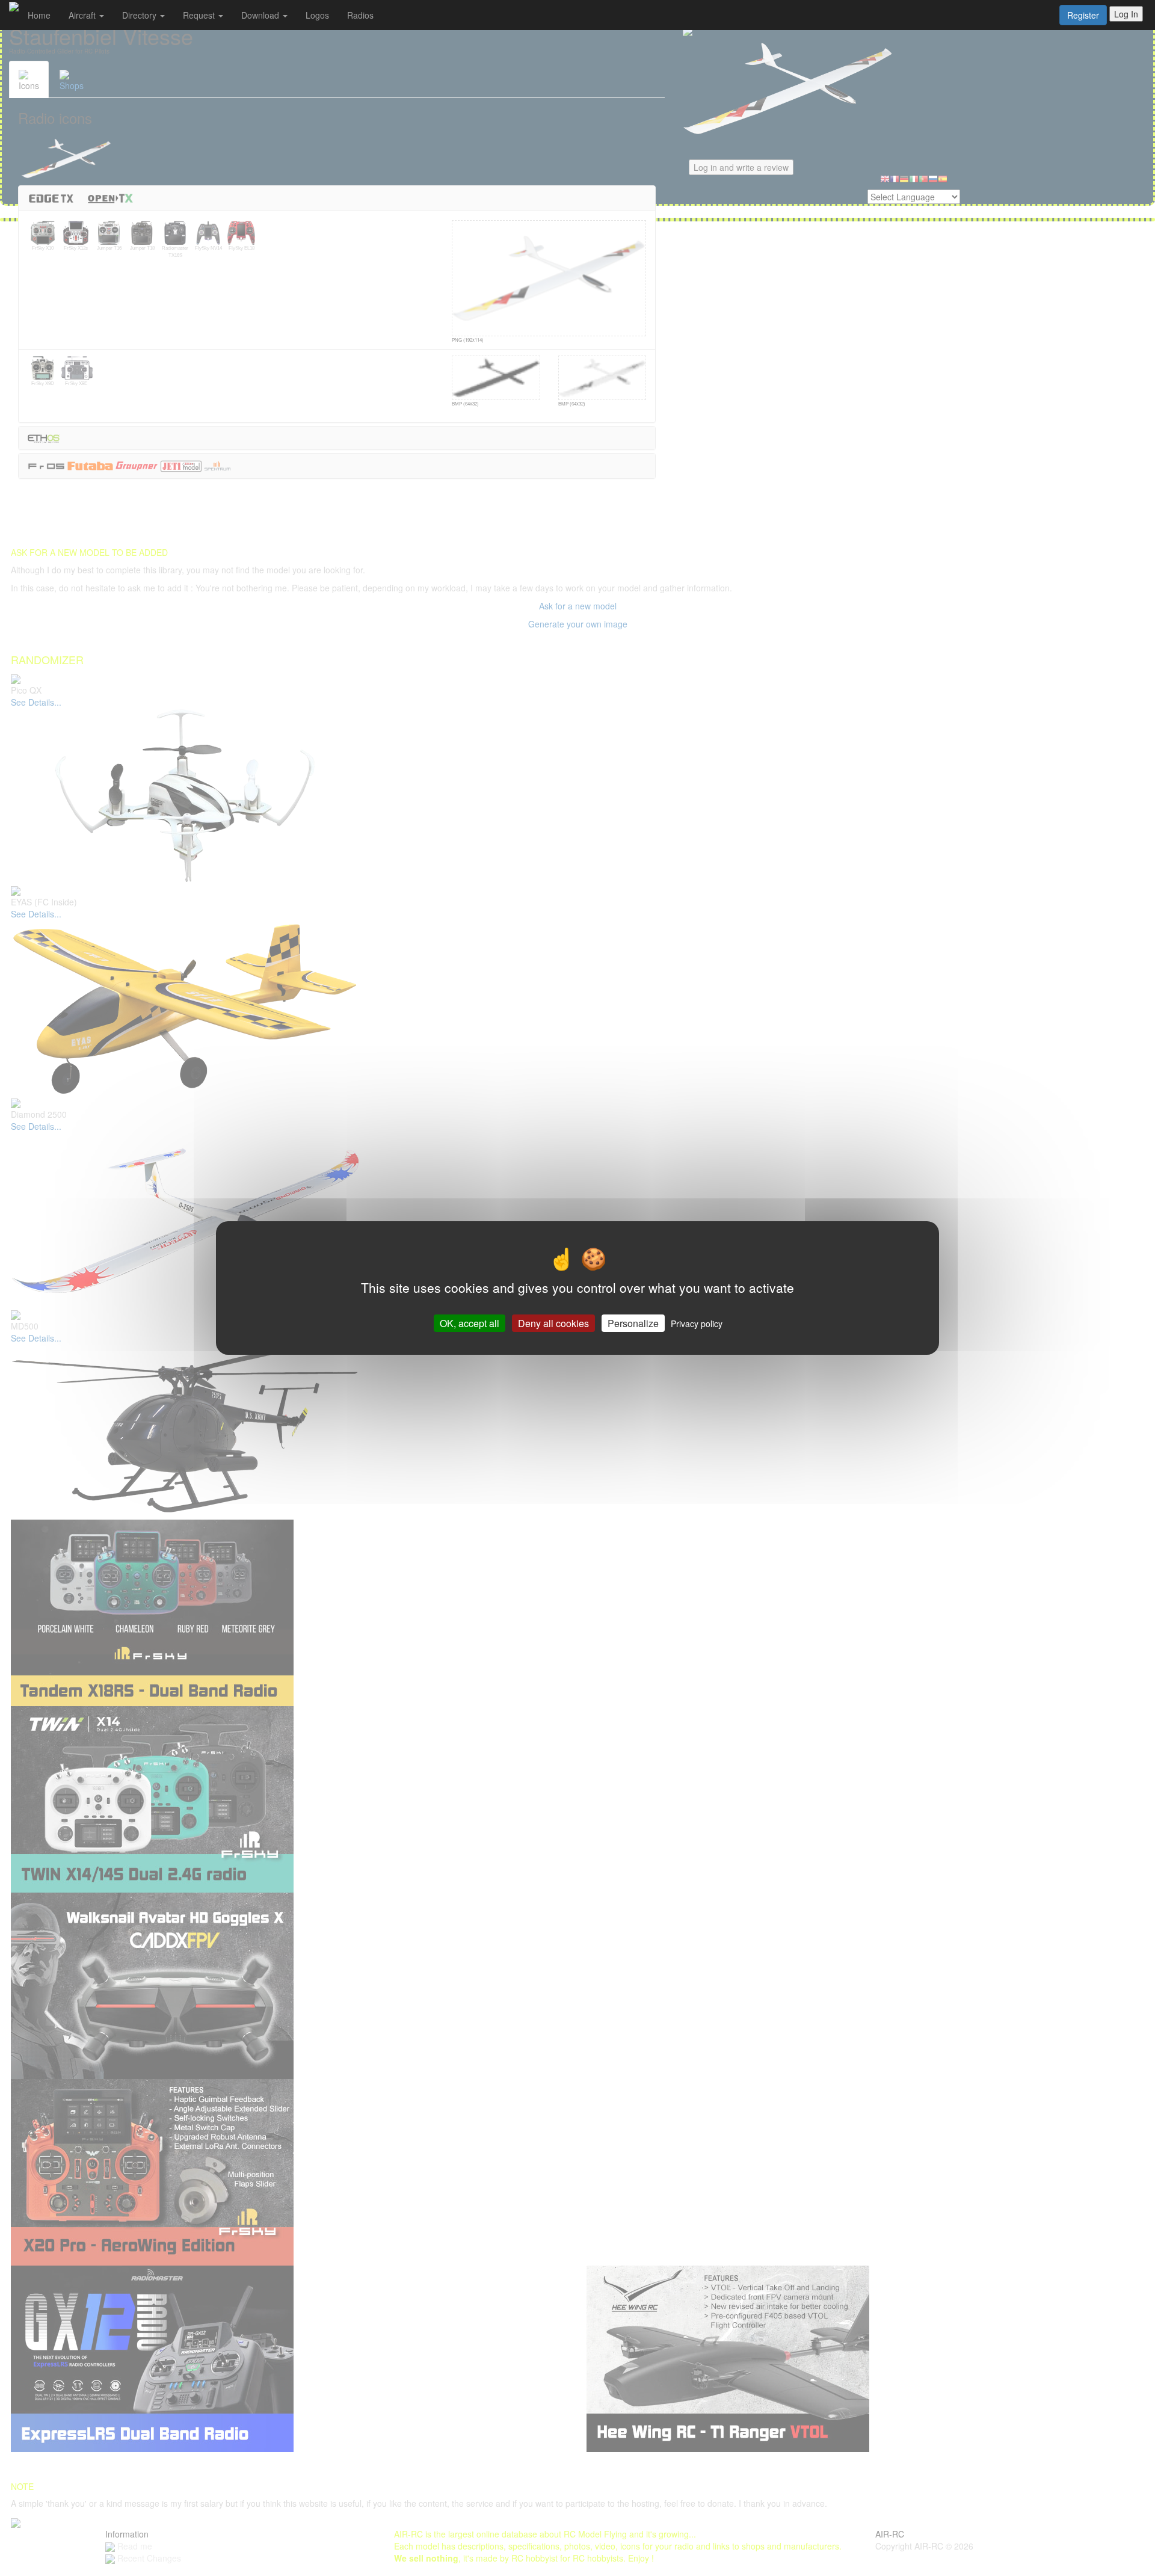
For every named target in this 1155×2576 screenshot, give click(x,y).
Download (261, 15)
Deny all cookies (553, 1323)
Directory (140, 15)
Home (39, 15)
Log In (1126, 14)
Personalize (633, 1323)
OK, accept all (470, 1323)
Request (200, 15)
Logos (317, 15)
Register (1083, 15)
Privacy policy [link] (697, 1323)
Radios (360, 15)
